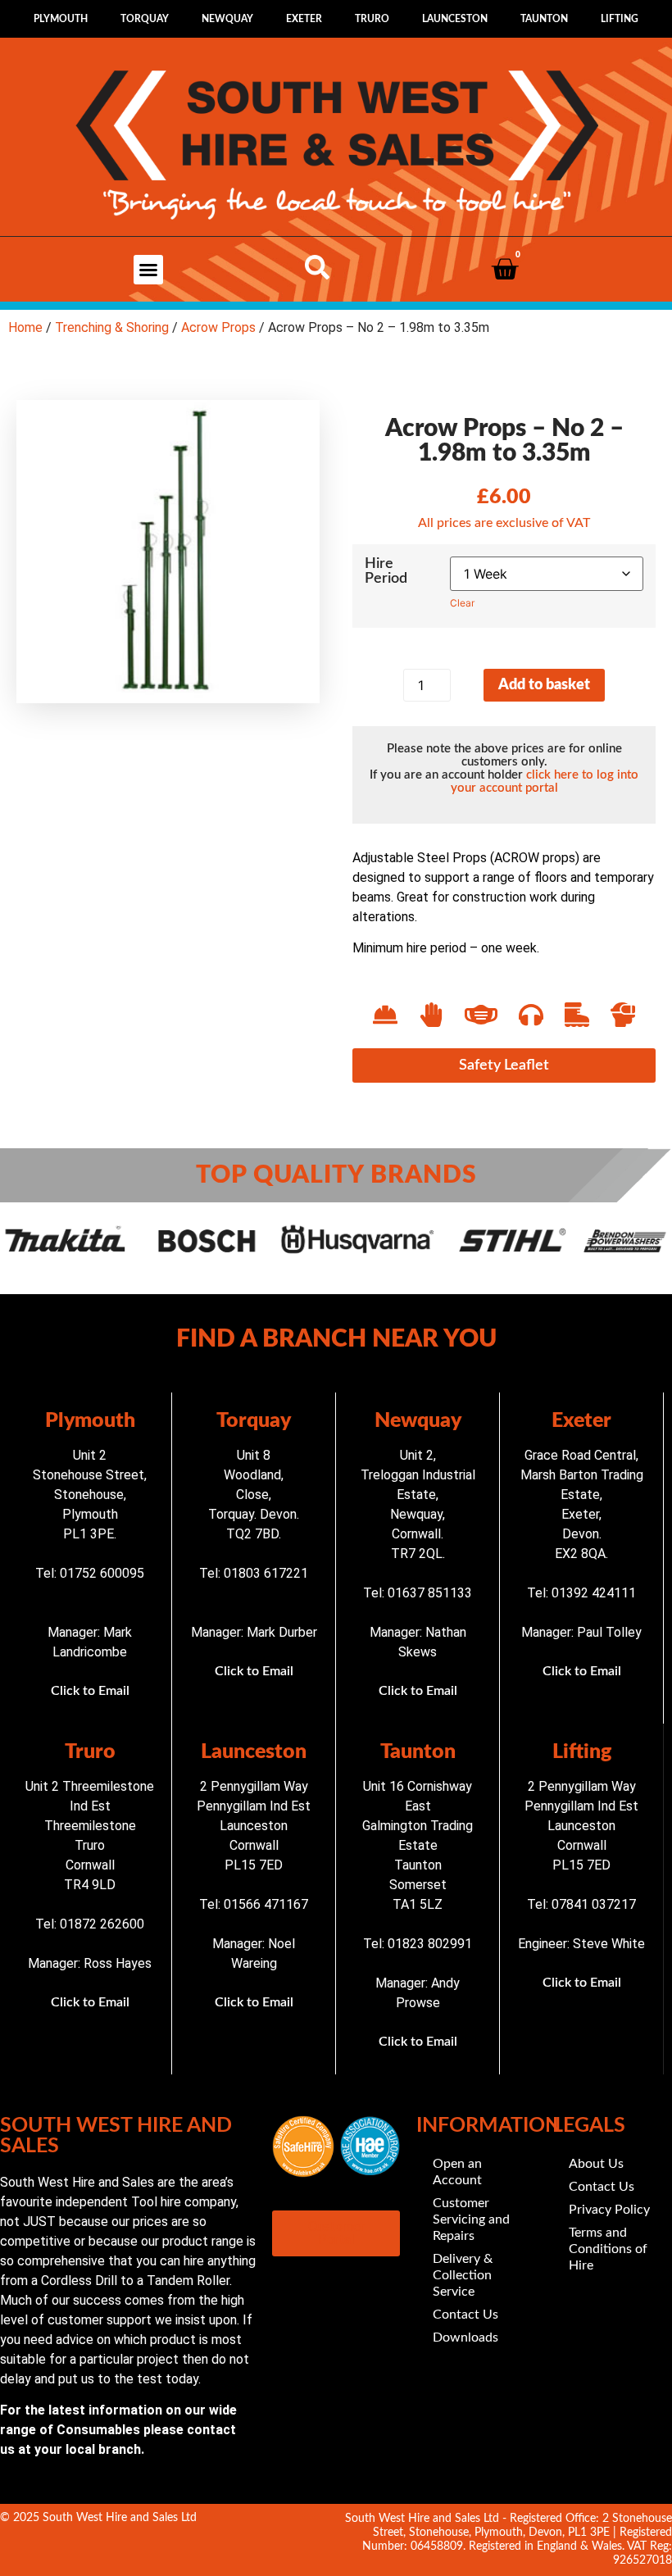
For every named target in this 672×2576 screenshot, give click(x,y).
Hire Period (386, 571)
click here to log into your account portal (545, 781)
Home (25, 327)
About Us (596, 2164)
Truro (372, 19)
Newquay (227, 19)
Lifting (620, 19)
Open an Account (457, 2172)
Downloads (465, 2337)
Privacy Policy (609, 2210)
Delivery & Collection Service (463, 2275)
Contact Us (465, 2315)
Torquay (145, 19)
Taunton (544, 19)
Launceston (455, 19)
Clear (462, 603)
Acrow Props (218, 327)
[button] (148, 270)
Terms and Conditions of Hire (608, 2249)
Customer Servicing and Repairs (471, 2219)
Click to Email (90, 1691)
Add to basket (544, 685)
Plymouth (61, 19)
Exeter (304, 19)
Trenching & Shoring (112, 327)
